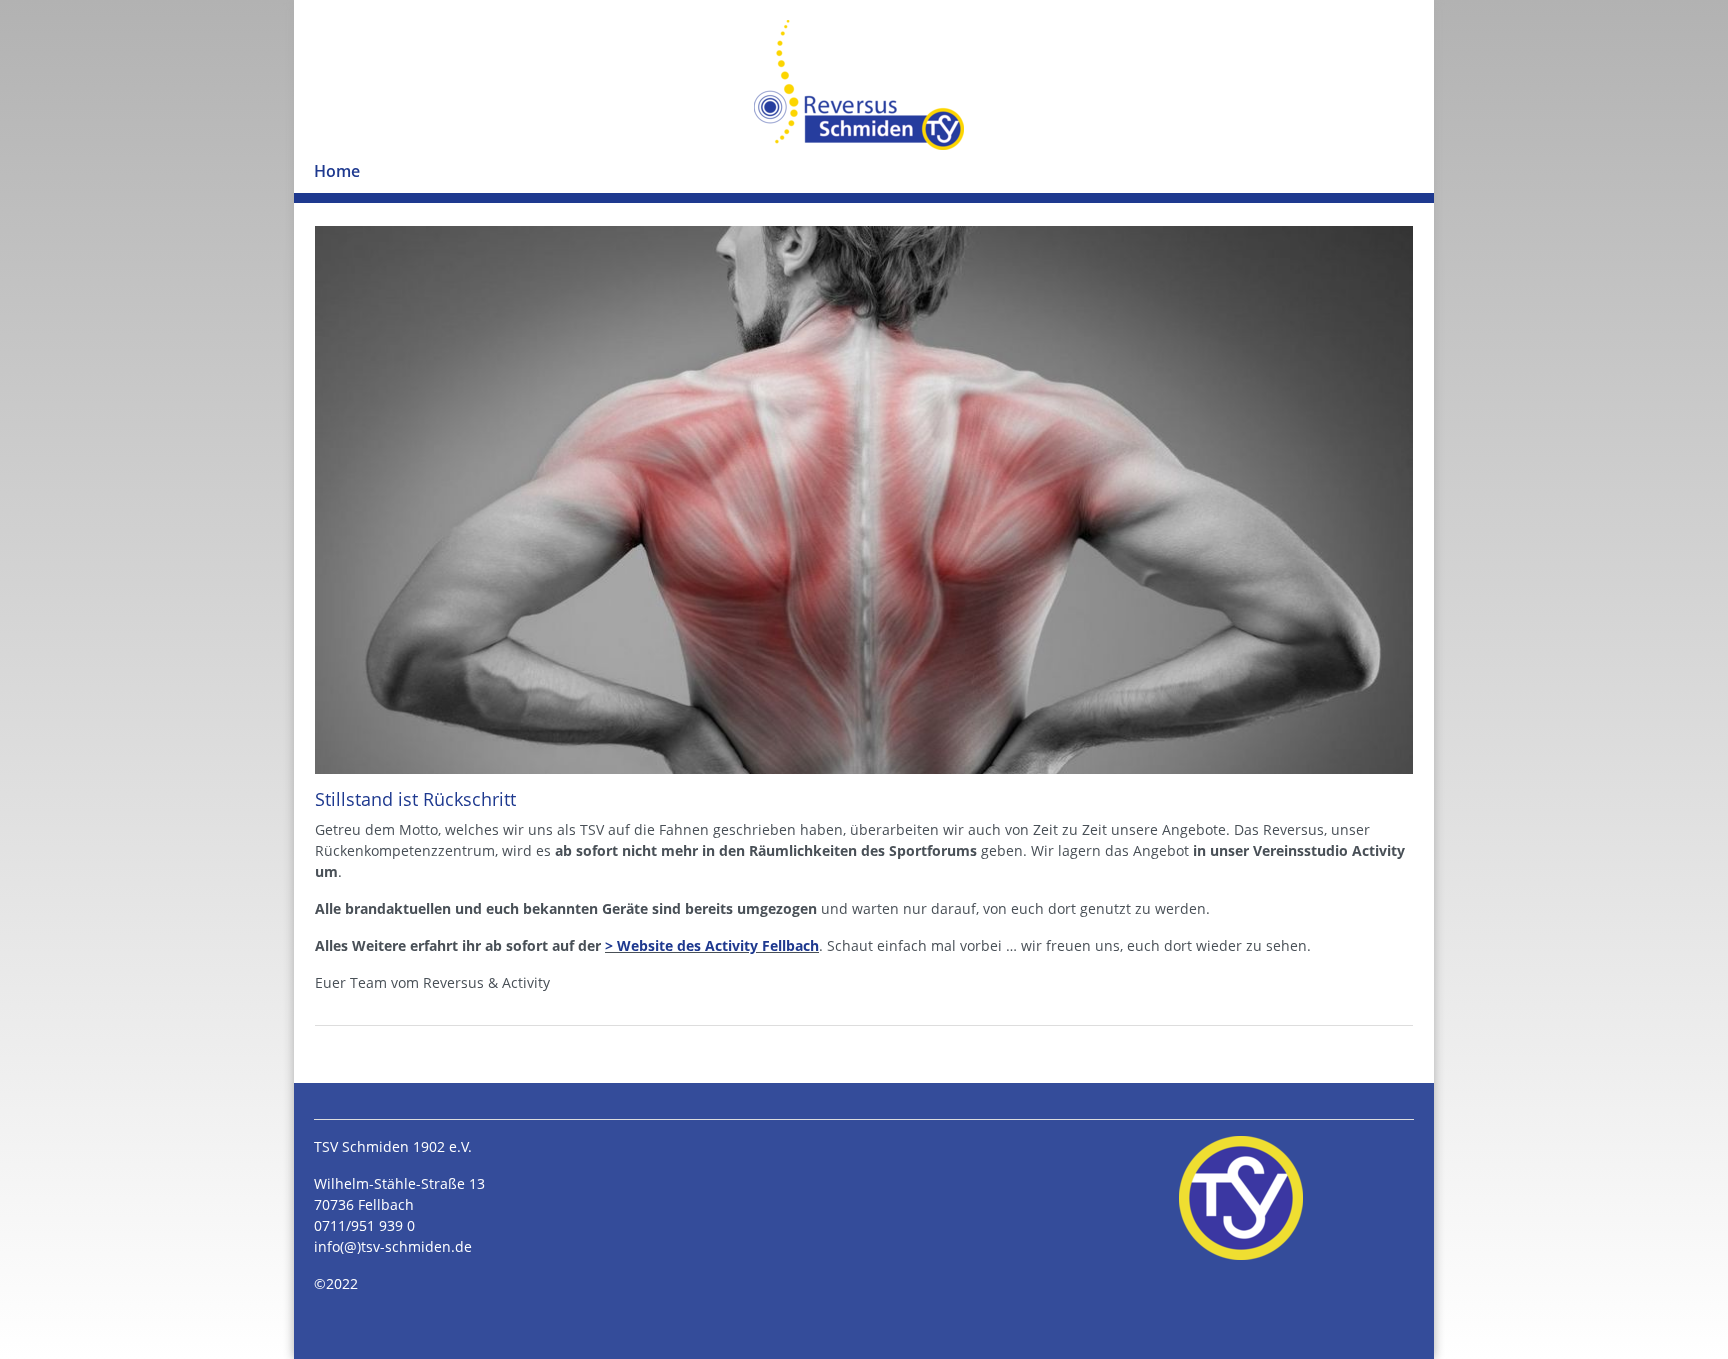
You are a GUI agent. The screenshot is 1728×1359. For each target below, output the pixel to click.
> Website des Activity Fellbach (712, 945)
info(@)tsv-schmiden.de (393, 1246)
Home (337, 171)
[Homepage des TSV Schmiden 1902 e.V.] (1241, 1198)
